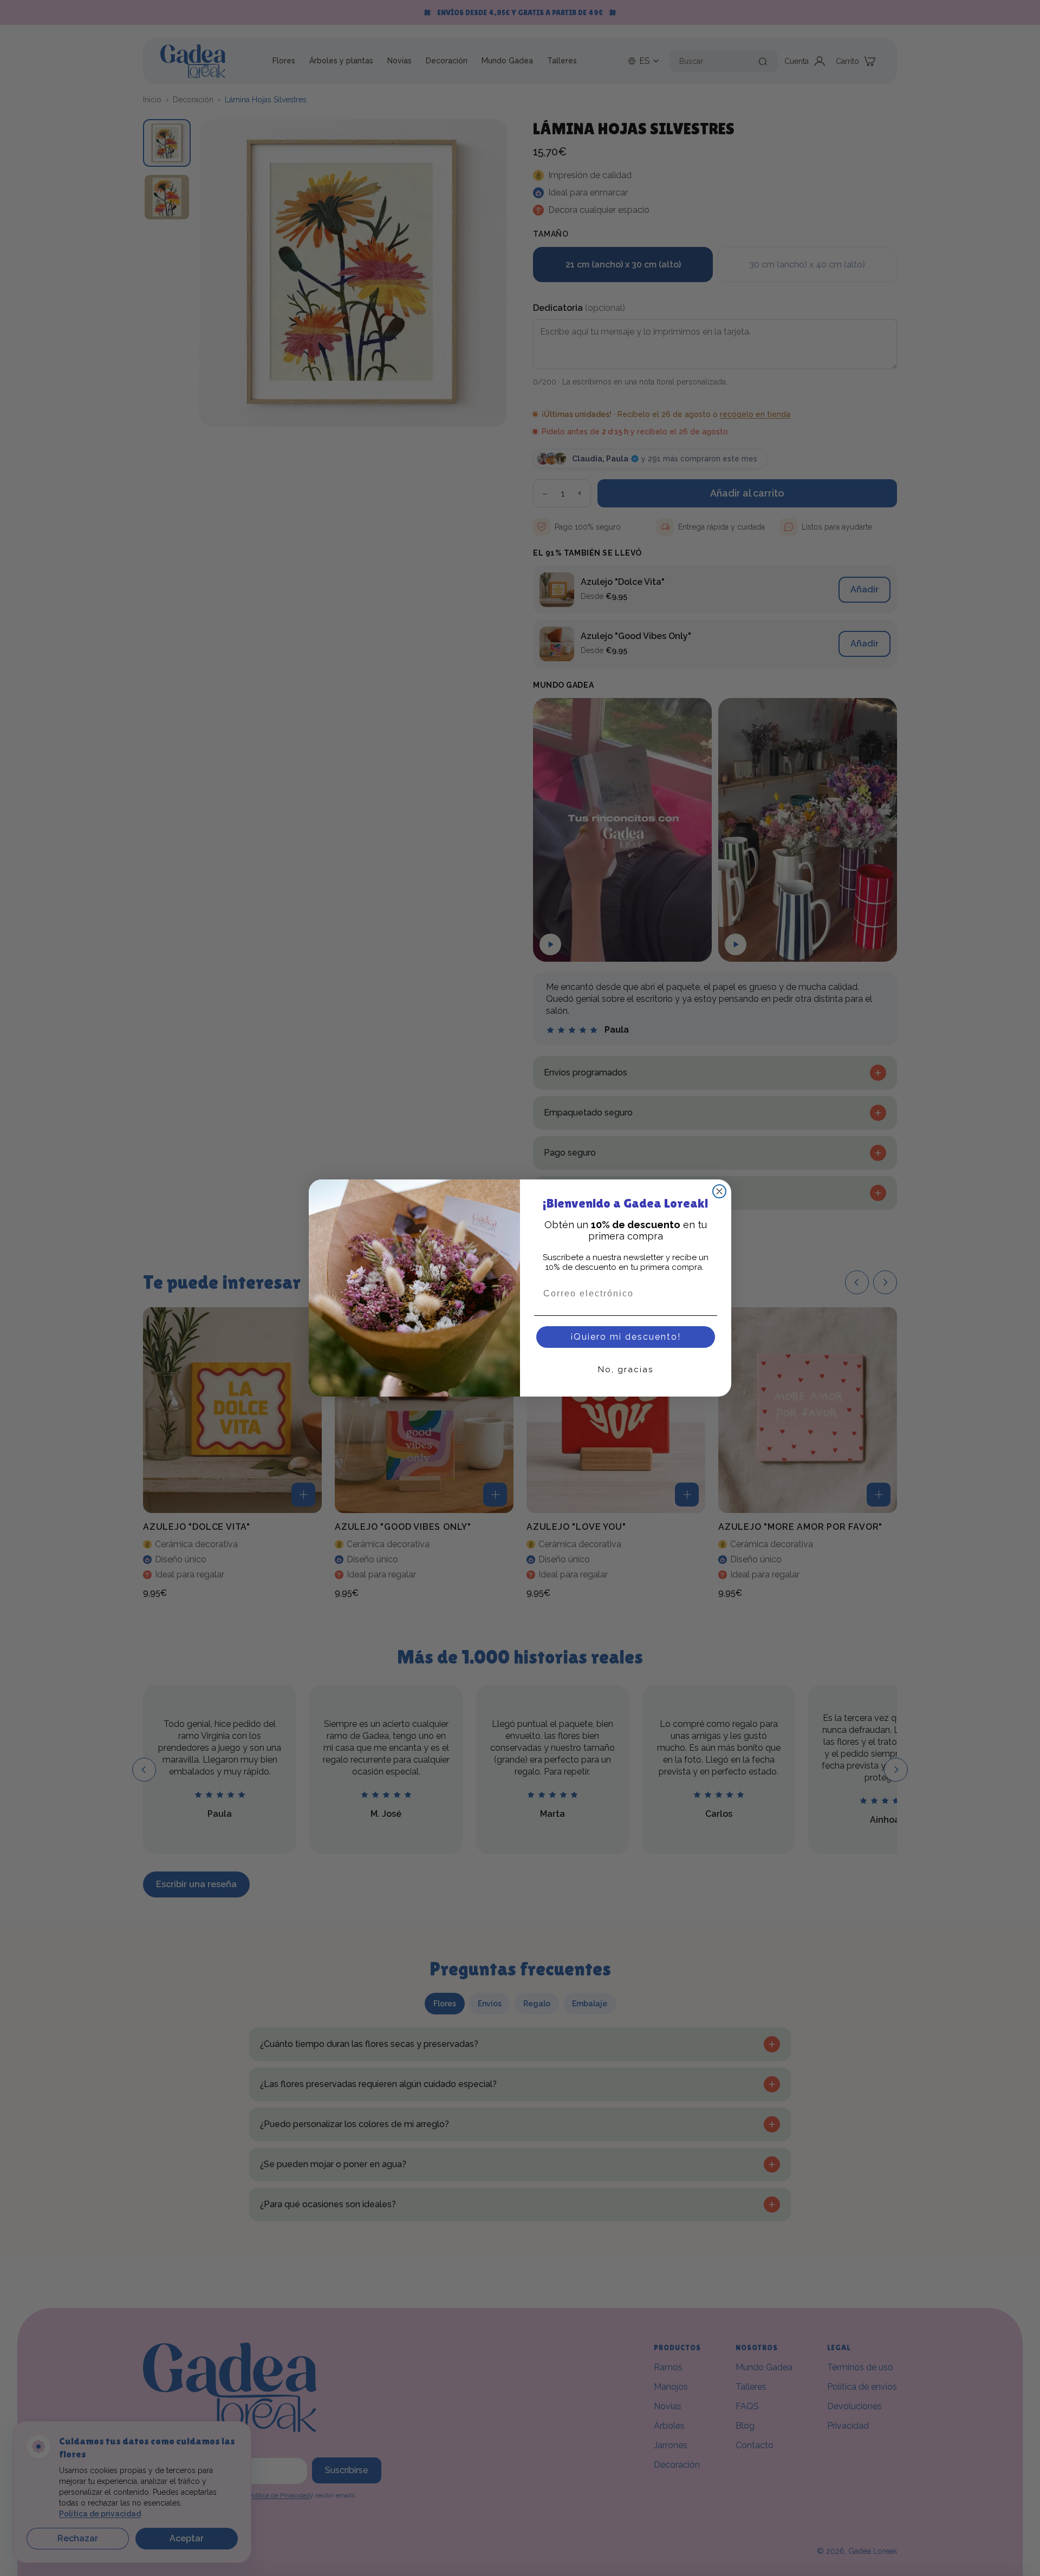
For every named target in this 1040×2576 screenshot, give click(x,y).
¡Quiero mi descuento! (626, 1337)
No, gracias (626, 1369)
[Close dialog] (719, 1191)
